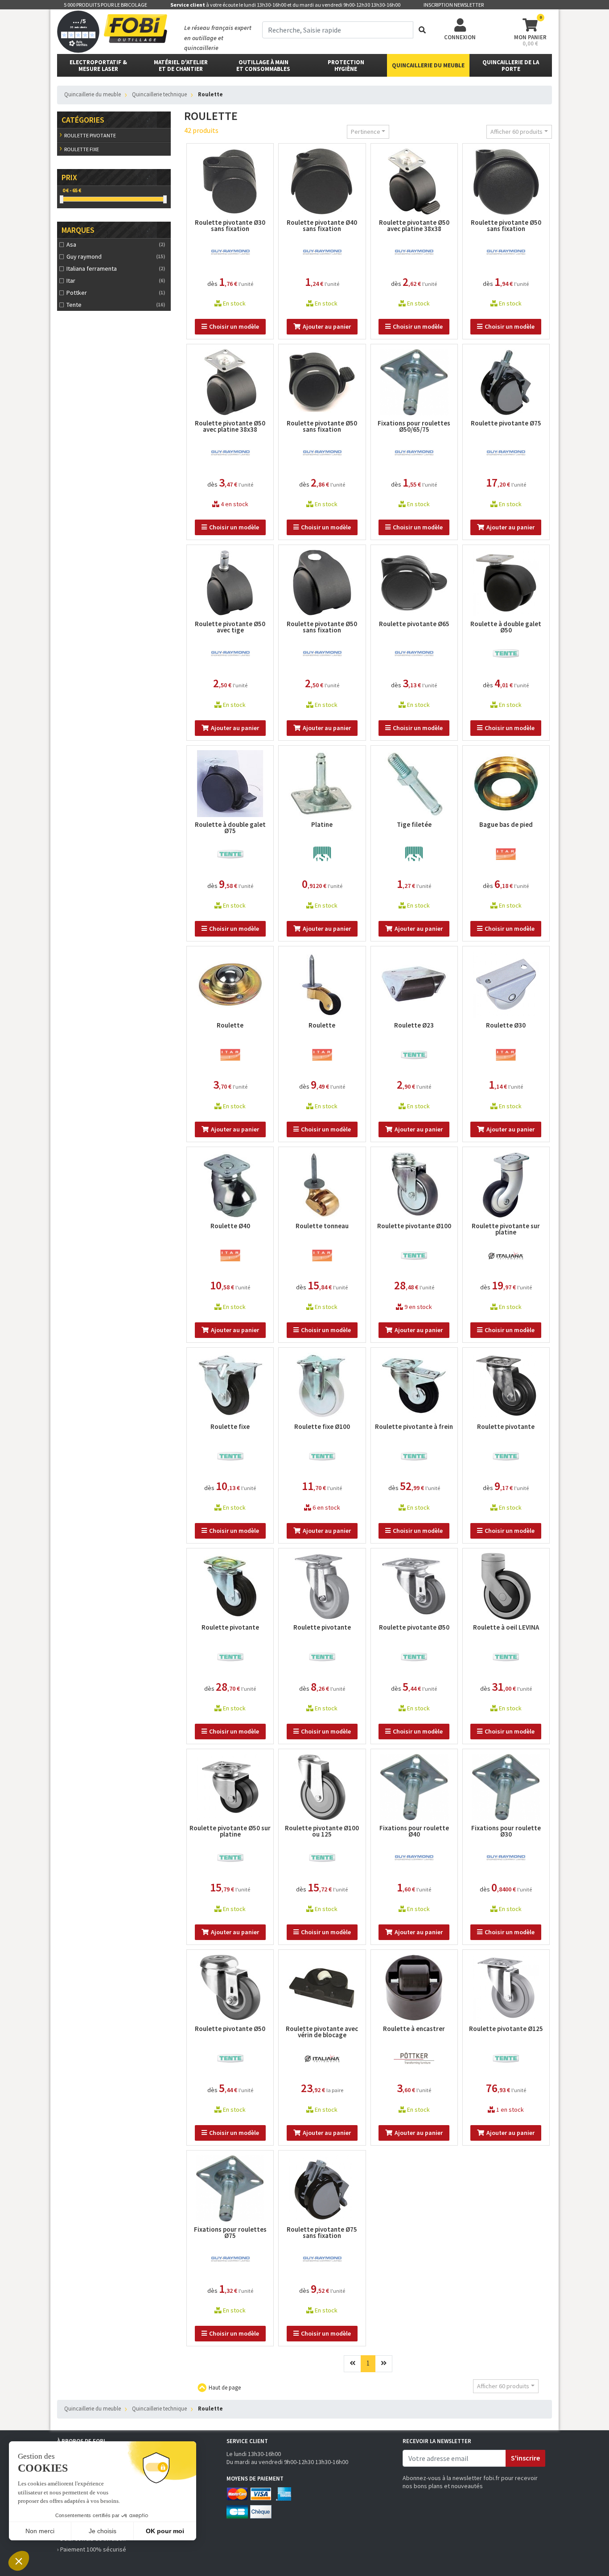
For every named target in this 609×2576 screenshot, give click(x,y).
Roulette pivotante (90, 135)
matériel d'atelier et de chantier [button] (181, 66)
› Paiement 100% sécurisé (92, 2549)
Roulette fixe (82, 149)
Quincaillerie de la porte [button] (511, 66)
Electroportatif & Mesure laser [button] (98, 66)
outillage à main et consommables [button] (263, 66)
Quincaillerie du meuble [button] (428, 65)
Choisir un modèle (234, 326)
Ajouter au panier (327, 326)
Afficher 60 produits (516, 132)
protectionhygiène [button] (346, 66)
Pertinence (366, 132)
